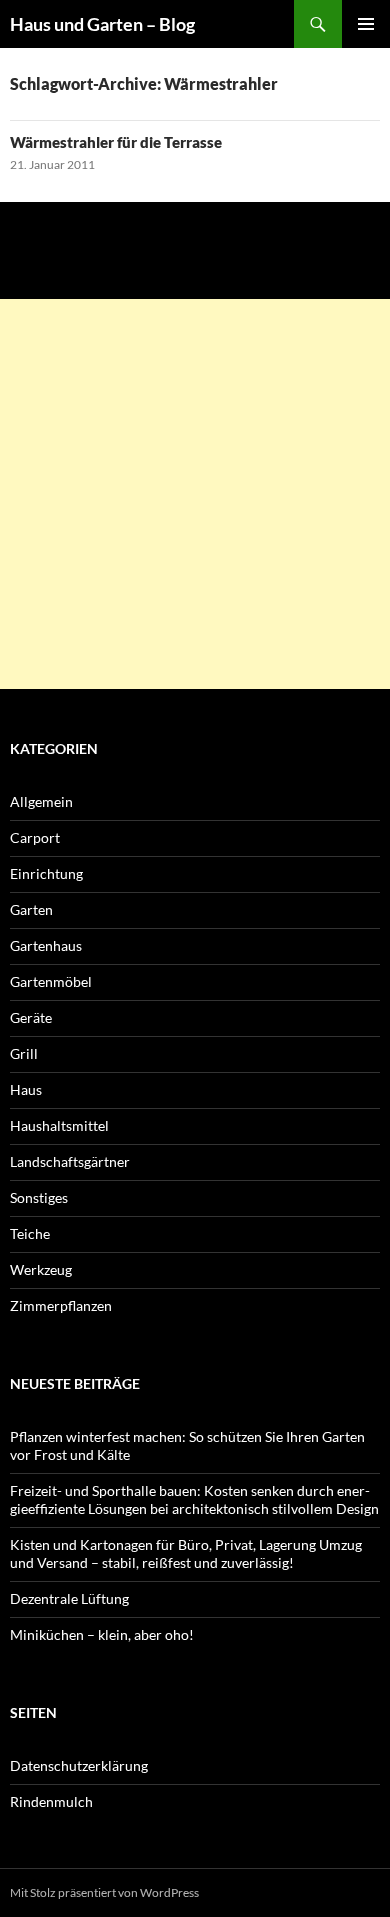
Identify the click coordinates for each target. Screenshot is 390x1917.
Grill (24, 1053)
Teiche (30, 1233)
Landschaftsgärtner (70, 1161)
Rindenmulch (51, 1801)
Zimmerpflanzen (61, 1305)
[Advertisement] (195, 494)
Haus (26, 1089)
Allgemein (41, 801)
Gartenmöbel (51, 981)
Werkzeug (41, 1269)
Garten (31, 909)
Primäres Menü (366, 24)
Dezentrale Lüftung (69, 1598)
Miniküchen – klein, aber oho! (102, 1634)
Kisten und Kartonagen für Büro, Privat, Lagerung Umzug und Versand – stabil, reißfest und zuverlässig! (186, 1553)
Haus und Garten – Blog (102, 24)
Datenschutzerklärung (79, 1765)
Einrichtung (46, 873)
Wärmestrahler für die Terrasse (116, 142)
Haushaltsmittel (59, 1125)
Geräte (31, 1017)
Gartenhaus (46, 945)
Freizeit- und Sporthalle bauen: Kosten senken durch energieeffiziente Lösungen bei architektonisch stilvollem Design (194, 1499)
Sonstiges (39, 1197)
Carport (35, 837)
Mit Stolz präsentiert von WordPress (104, 1892)
